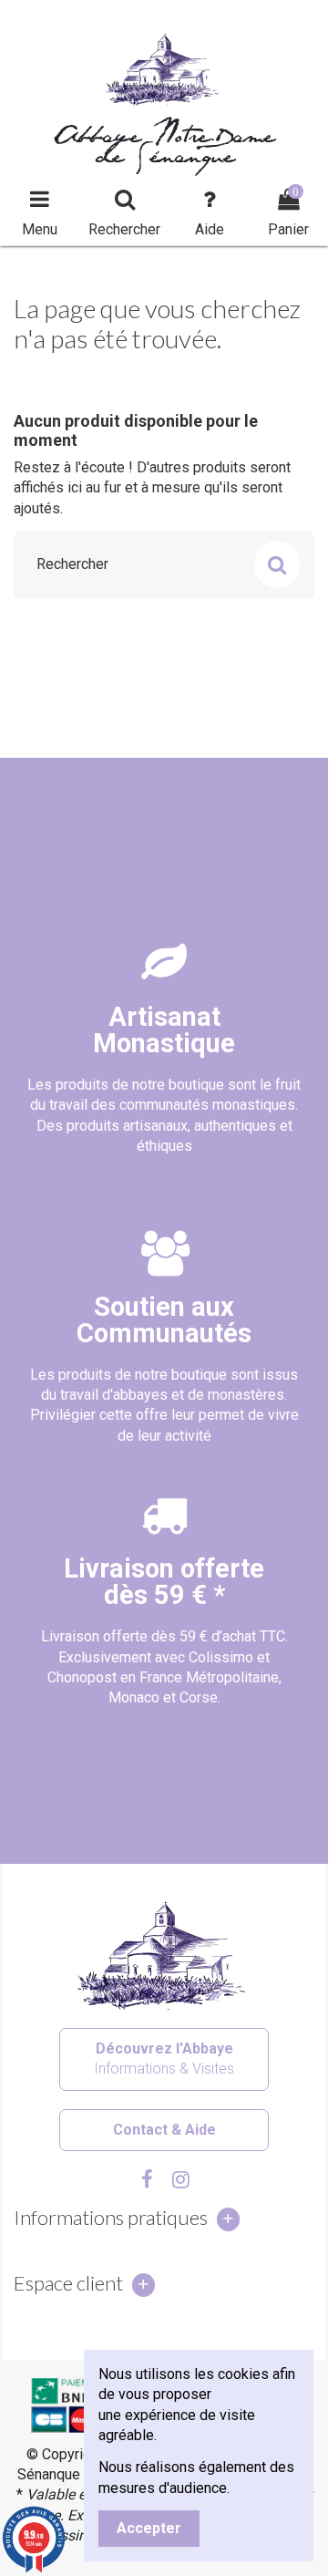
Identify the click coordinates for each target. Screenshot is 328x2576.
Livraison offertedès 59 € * (164, 1582)
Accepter (149, 2528)
